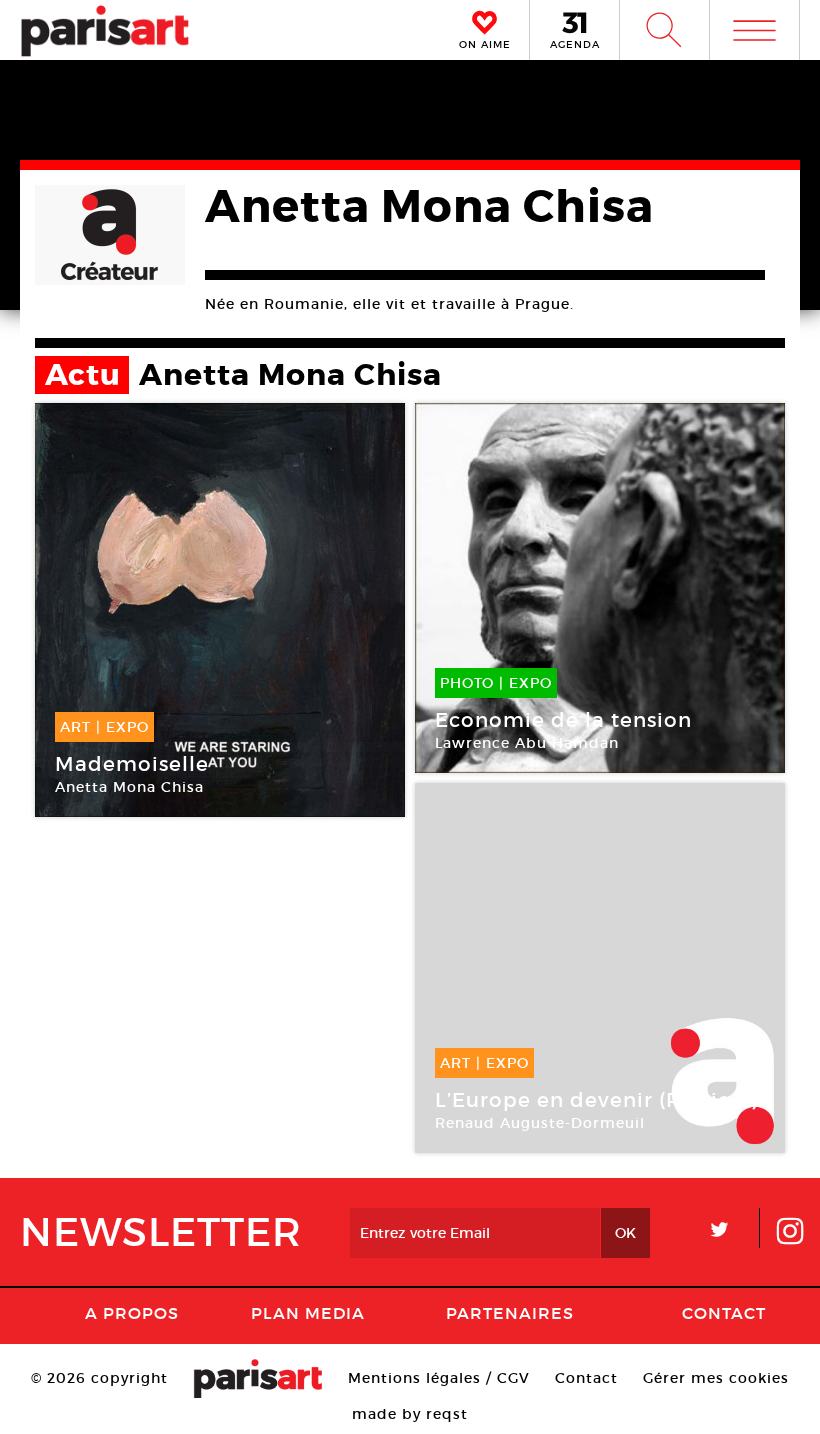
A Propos (132, 1313)
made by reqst (410, 1414)
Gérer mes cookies (716, 1378)
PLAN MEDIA (308, 1313)
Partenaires (510, 1313)
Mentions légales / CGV (439, 1378)
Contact (724, 1313)
